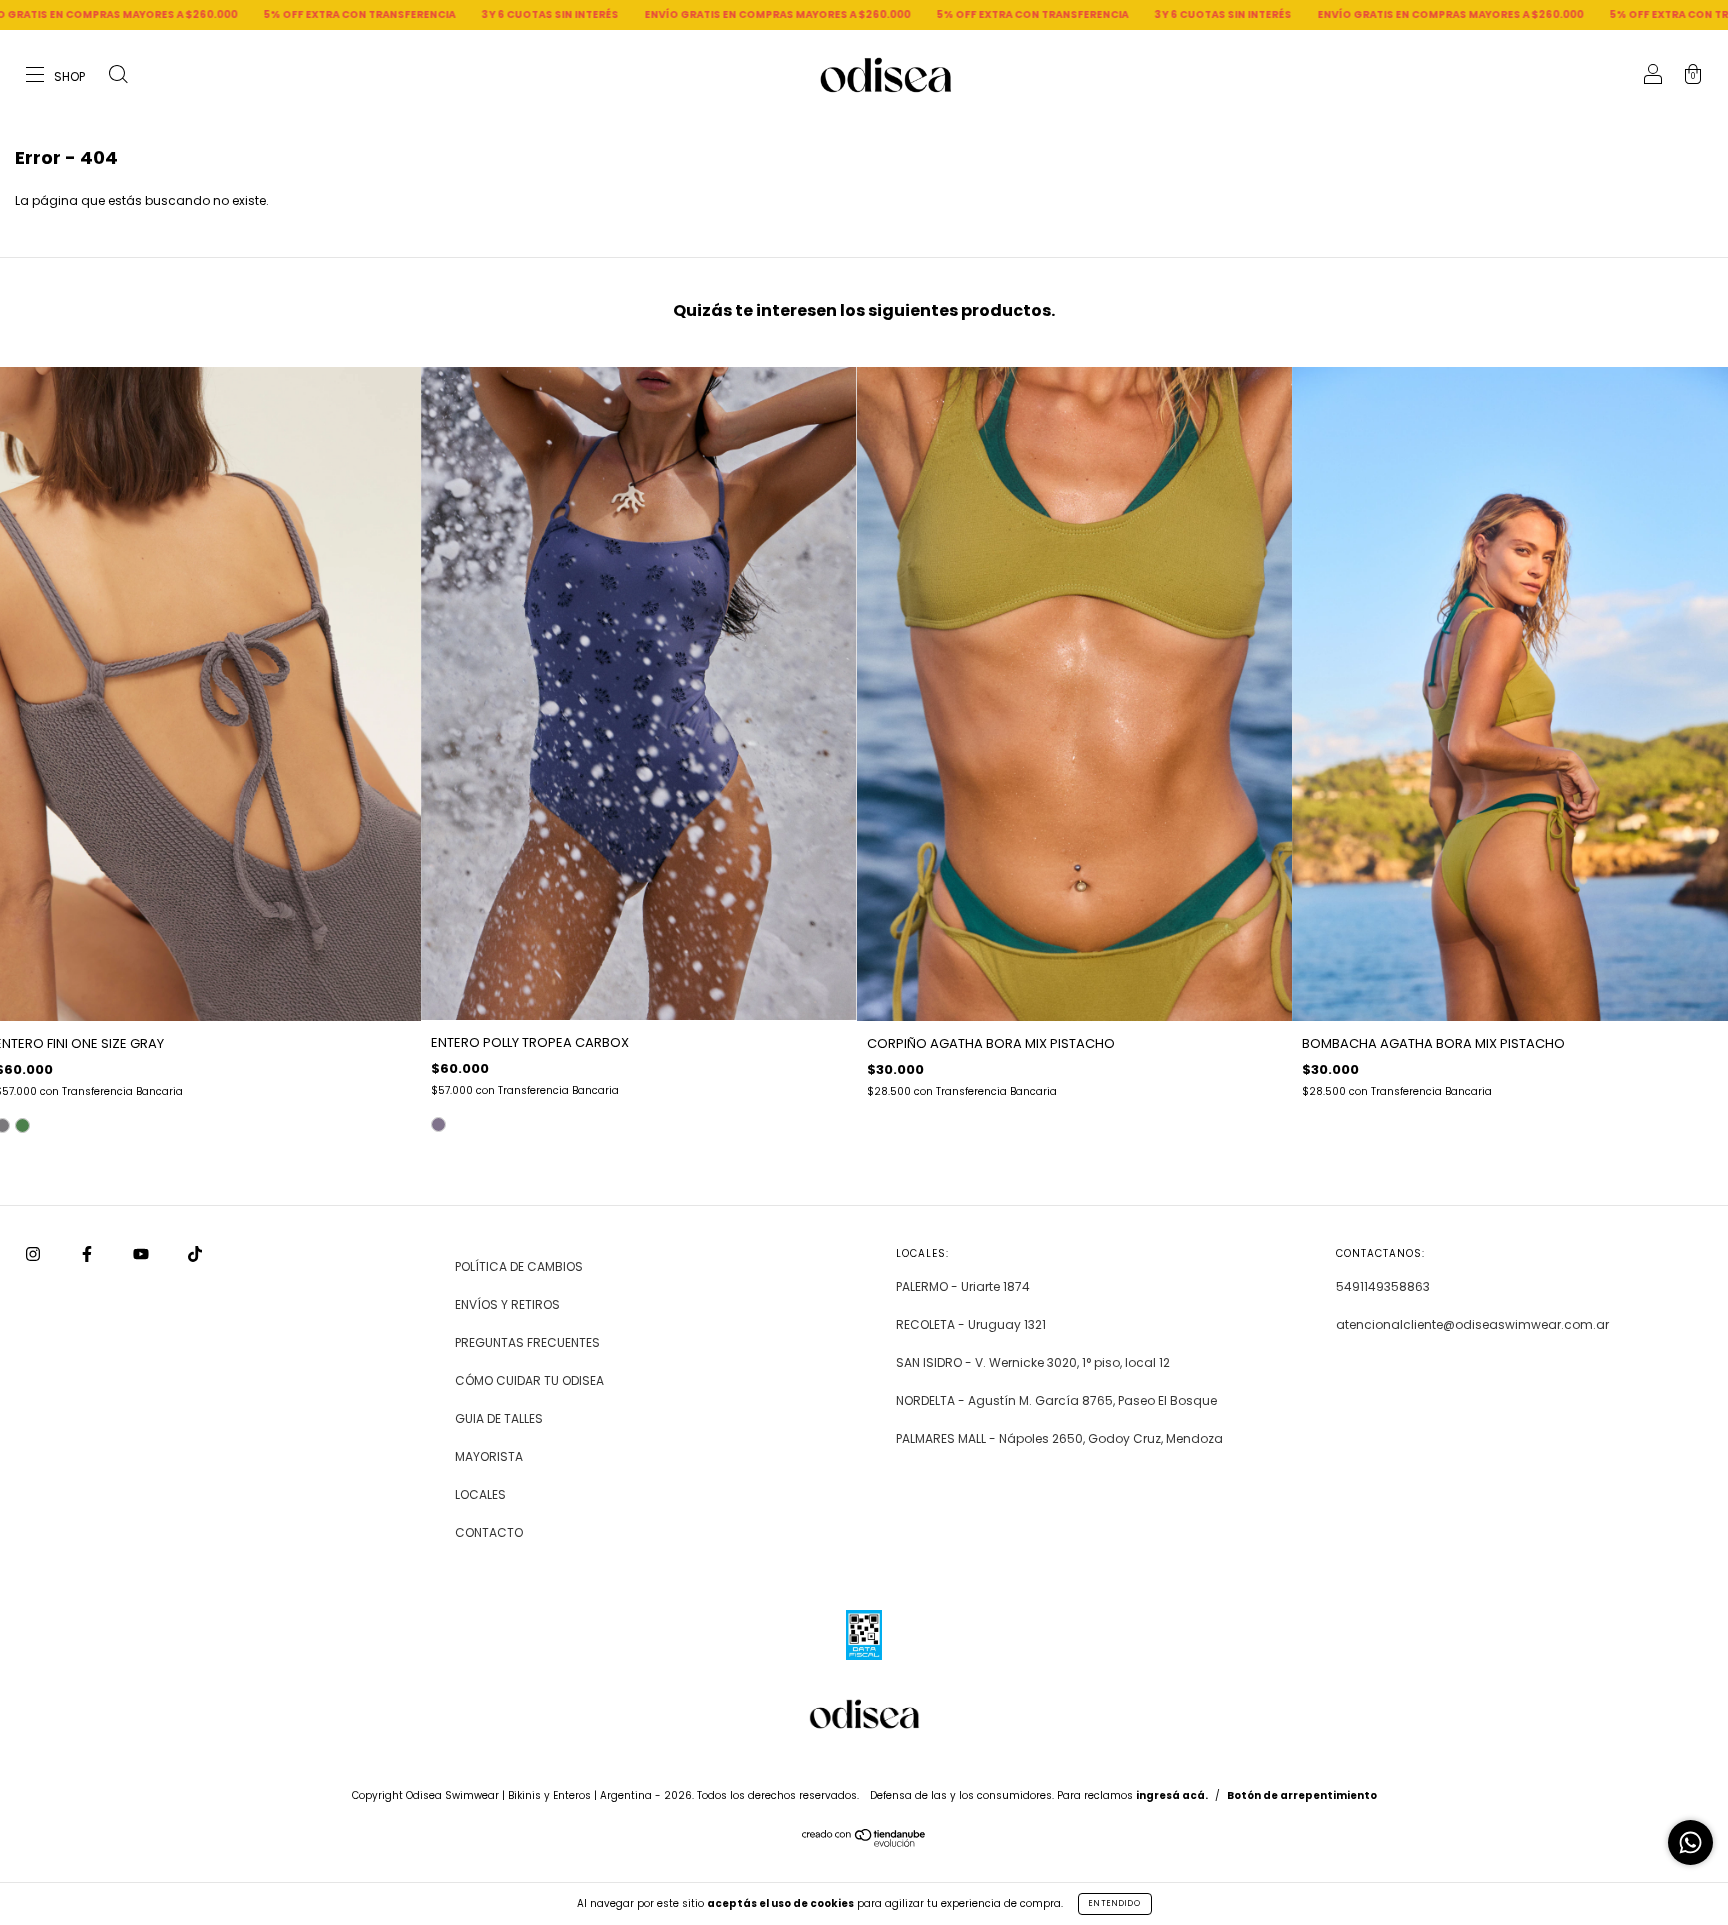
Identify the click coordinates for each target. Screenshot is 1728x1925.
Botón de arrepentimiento (1302, 1795)
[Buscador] (118, 76)
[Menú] (56, 76)
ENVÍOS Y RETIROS (507, 1304)
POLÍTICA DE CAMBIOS (519, 1266)
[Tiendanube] (864, 1842)
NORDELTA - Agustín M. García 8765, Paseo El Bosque (1056, 1400)
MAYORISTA (489, 1456)
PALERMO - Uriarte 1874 (963, 1286)
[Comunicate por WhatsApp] (1690, 1842)
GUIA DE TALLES (499, 1418)
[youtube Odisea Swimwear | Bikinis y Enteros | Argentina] (142, 1254)
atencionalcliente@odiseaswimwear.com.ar (1472, 1324)
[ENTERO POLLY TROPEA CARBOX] (438, 1124)
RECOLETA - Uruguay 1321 (971, 1324)
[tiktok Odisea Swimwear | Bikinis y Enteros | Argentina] (195, 1254)
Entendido (1115, 1903)
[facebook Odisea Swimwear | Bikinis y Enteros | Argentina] (88, 1254)
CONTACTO (489, 1532)
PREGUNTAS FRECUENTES (527, 1342)
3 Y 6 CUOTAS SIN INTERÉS (349, 14)
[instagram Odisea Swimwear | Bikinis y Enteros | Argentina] (34, 1254)
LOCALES (480, 1494)
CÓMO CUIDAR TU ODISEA (529, 1380)
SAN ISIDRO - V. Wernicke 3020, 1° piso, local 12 (1033, 1362)
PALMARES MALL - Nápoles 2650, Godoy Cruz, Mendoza (1059, 1438)
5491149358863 (1383, 1286)
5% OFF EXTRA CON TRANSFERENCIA (159, 14)
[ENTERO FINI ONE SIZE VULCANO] (22, 1125)
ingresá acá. (1172, 1795)
